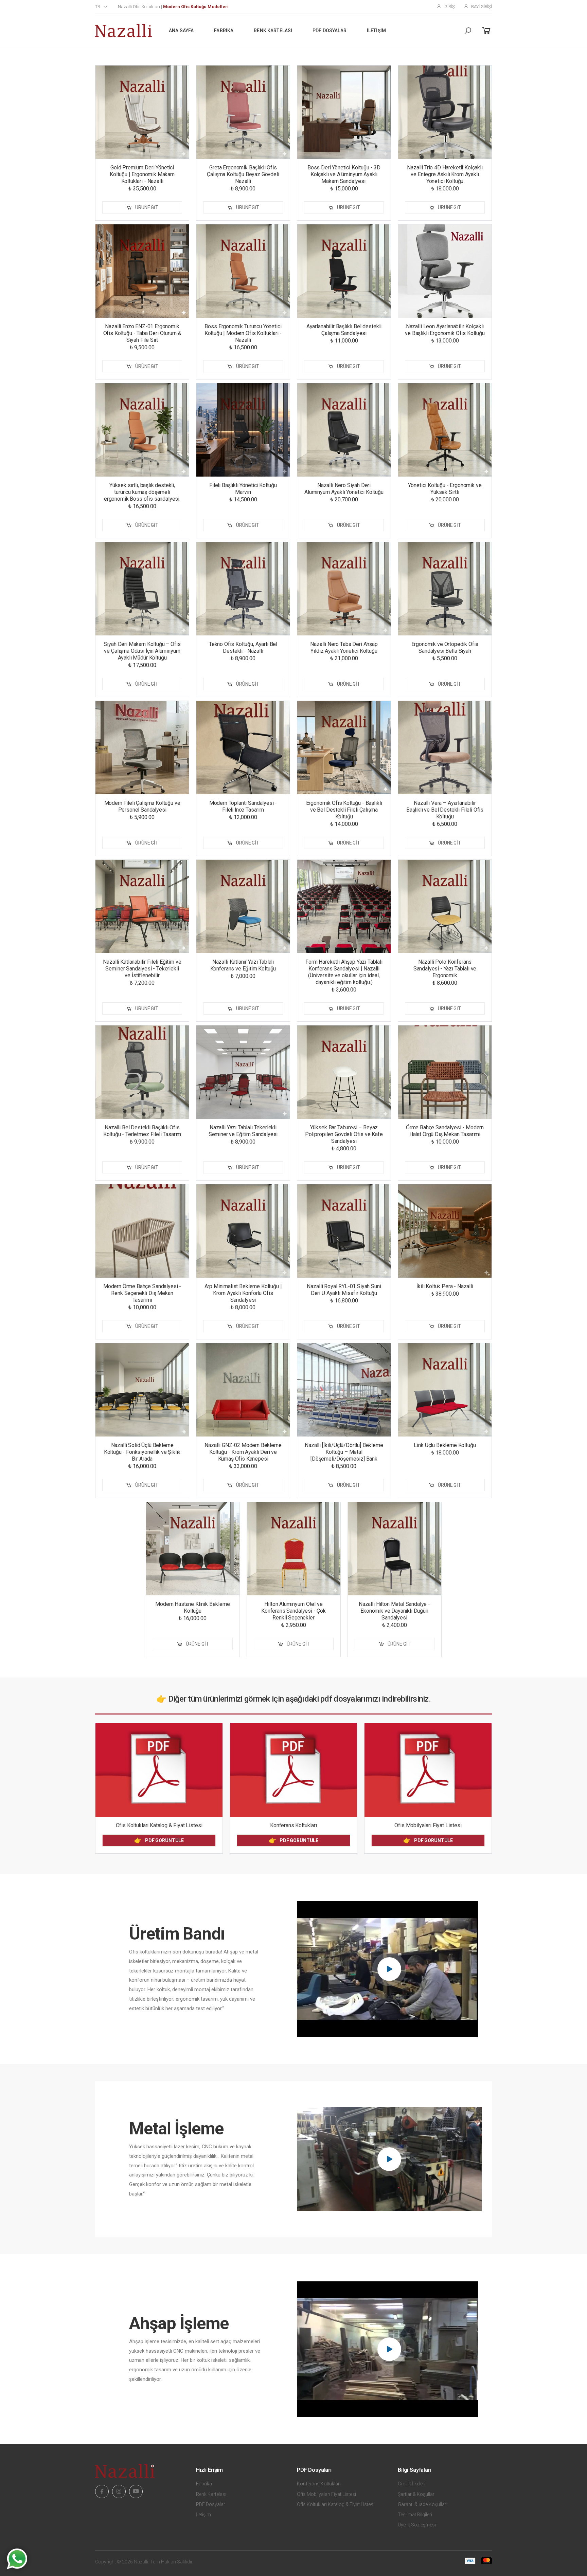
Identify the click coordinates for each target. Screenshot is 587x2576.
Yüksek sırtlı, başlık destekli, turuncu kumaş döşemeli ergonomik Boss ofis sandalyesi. (142, 492)
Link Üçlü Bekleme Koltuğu (445, 1445)
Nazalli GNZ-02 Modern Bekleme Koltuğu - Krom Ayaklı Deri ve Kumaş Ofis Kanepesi (243, 1452)
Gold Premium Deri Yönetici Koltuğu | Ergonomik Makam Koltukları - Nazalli (142, 174)
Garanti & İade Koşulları (423, 2504)
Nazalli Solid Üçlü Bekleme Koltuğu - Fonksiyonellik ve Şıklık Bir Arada (142, 1452)
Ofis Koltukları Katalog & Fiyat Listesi (159, 1825)
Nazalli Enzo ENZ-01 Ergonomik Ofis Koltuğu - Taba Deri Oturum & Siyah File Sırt (142, 333)
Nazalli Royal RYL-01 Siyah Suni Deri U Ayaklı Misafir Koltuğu (344, 1290)
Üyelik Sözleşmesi (417, 2525)
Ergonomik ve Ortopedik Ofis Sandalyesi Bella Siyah (445, 647)
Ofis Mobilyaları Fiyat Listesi (428, 1825)
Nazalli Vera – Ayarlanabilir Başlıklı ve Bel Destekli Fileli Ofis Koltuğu (445, 810)
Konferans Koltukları (293, 1825)
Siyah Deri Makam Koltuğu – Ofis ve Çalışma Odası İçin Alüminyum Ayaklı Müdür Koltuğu (142, 651)
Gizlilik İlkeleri (412, 2484)
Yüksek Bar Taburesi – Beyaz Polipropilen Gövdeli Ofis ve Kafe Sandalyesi (344, 1134)
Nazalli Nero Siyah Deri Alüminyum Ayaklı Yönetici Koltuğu (344, 489)
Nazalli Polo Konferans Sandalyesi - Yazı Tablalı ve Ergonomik (445, 969)
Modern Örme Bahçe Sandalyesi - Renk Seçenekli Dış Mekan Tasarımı (142, 1293)
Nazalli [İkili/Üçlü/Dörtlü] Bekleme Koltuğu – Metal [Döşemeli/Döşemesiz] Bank (344, 1452)
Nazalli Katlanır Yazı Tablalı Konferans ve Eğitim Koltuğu (243, 965)
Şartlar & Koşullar (416, 2494)
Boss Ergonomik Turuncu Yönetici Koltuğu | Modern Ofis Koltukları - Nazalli (243, 333)
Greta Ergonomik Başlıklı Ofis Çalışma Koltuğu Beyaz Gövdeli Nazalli (243, 174)
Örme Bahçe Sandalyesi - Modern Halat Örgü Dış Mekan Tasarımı (445, 1131)
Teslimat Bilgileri (415, 2515)
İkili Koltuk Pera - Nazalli (445, 1286)
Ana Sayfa (181, 31)
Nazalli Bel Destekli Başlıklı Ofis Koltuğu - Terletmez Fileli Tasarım (142, 1131)
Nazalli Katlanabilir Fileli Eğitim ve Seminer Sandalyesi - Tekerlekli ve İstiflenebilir (142, 969)
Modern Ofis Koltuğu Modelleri (196, 7)
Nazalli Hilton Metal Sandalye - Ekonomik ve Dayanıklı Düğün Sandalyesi (394, 1611)
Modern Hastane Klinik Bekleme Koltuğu (192, 1607)
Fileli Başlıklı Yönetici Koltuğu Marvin (243, 489)
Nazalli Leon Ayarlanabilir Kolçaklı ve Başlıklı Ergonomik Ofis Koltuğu (445, 330)
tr (98, 7)
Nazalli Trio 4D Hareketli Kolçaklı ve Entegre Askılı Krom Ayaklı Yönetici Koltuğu (445, 174)
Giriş (449, 7)
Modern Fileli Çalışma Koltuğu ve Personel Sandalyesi (142, 806)
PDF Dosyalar (330, 31)
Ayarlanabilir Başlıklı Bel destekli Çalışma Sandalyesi (344, 330)
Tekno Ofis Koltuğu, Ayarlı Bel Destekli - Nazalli (243, 647)
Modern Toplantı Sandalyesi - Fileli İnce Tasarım (243, 806)
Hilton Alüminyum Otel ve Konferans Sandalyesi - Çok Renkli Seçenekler (293, 1611)
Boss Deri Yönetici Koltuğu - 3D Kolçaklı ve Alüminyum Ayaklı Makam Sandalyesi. (344, 174)
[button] (468, 31)
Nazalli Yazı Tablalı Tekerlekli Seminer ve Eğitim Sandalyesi (243, 1131)
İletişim (376, 31)
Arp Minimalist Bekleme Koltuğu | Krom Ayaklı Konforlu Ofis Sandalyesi (243, 1293)
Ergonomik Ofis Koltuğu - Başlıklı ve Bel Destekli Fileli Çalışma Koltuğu (344, 810)
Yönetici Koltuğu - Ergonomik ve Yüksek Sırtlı (445, 489)
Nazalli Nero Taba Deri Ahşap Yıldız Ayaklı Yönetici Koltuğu (344, 647)
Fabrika (224, 31)
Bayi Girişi (482, 7)
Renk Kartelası (273, 31)
